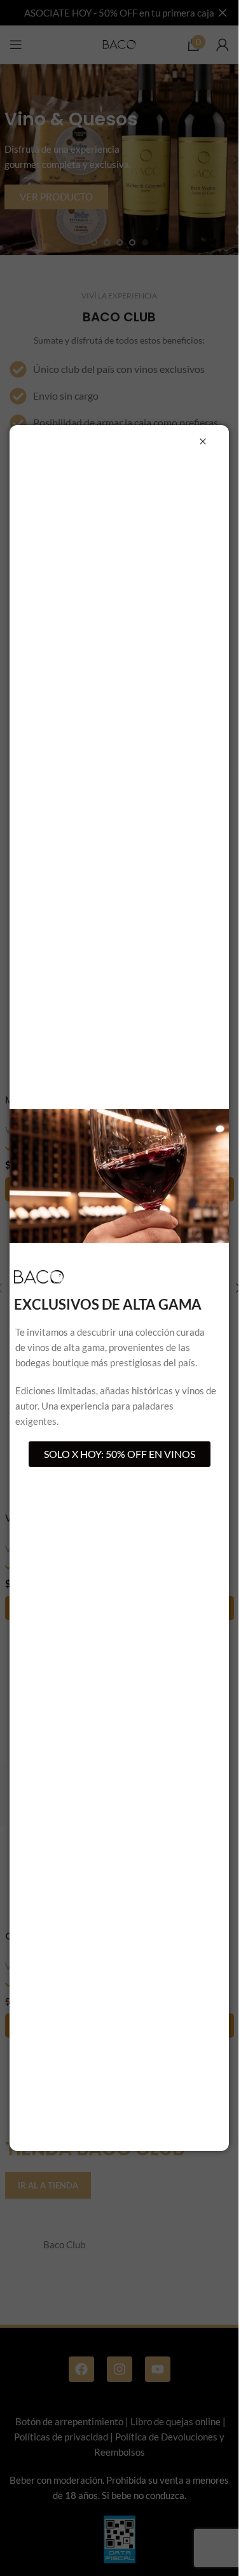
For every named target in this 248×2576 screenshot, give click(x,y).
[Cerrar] (203, 442)
